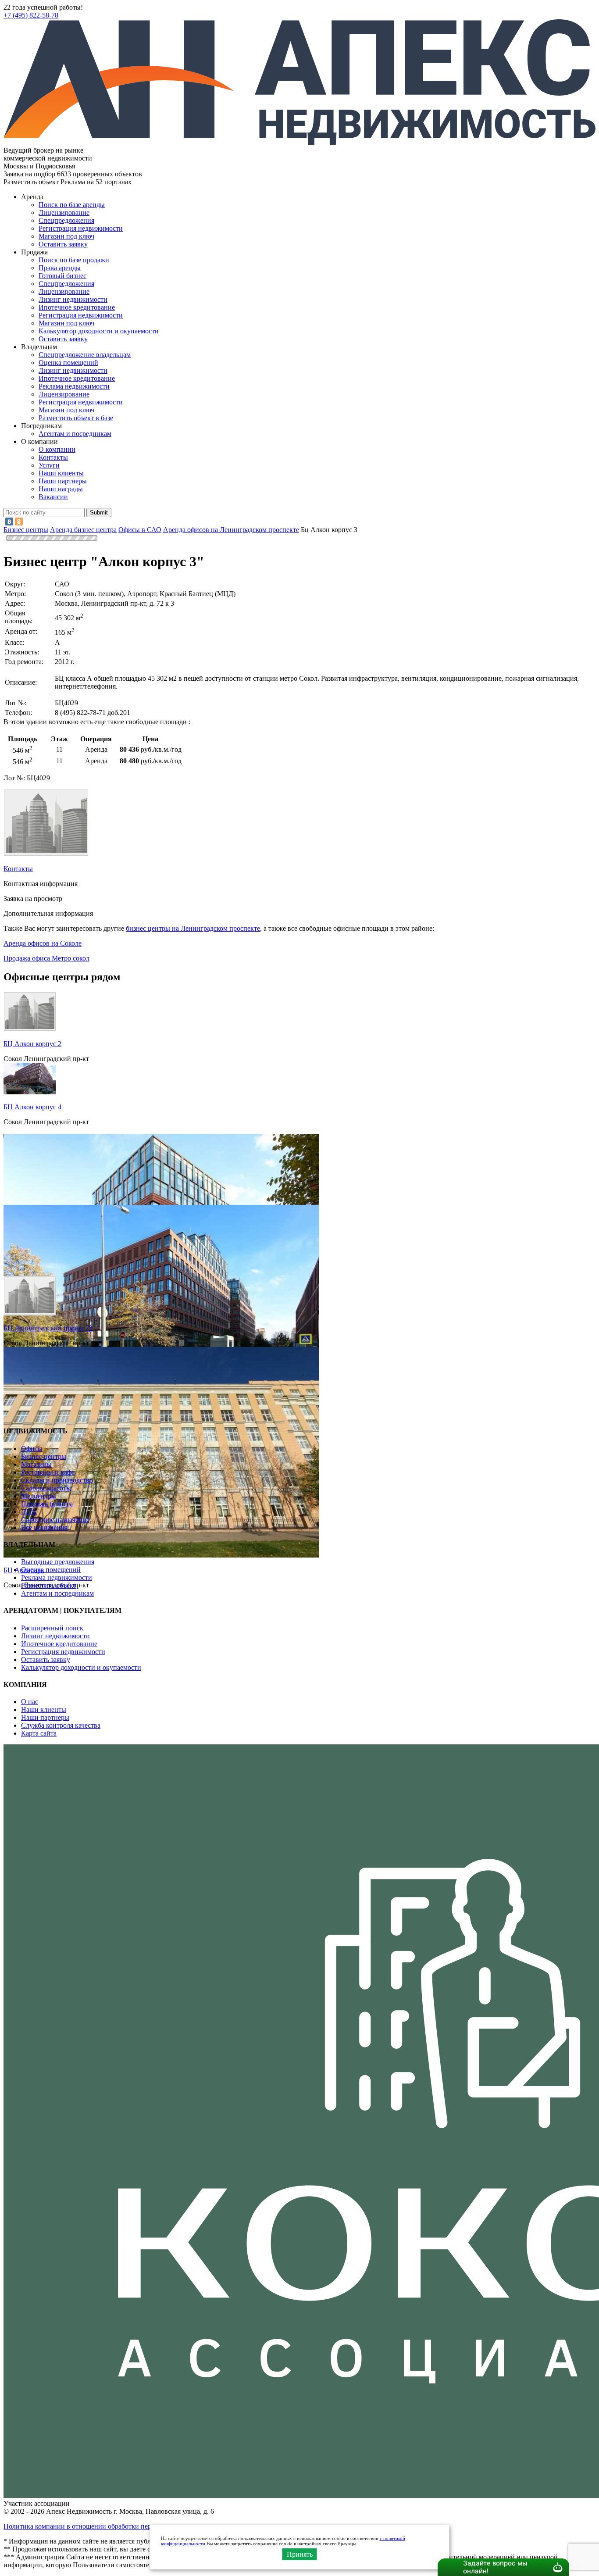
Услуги (49, 465)
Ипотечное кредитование (77, 307)
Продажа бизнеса (47, 1504)
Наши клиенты (61, 473)
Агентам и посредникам (75, 434)
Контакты (53, 457)
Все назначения (44, 1527)
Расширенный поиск (52, 1628)
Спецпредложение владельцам (85, 355)
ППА (29, 1512)
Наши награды (61, 489)
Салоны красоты (46, 1488)
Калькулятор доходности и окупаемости (99, 331)
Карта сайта (39, 1733)
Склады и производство (57, 1480)
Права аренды (60, 268)
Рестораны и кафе (48, 1472)
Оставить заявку (63, 339)
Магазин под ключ (66, 236)
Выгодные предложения (58, 1562)
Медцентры (39, 1496)
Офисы (32, 1449)
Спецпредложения (66, 220)
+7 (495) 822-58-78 (31, 15)
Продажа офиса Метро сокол (46, 958)
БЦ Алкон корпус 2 (32, 1044)
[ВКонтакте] (9, 522)
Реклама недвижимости (74, 386)
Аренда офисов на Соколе (43, 943)
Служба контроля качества (61, 1725)
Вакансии (53, 497)
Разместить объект (49, 1585)
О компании (57, 449)
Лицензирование (64, 213)
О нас (30, 1702)
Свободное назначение (55, 1520)
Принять (300, 2554)
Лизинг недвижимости (73, 299)
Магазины (36, 1464)
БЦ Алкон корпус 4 (32, 1107)
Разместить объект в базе (76, 418)
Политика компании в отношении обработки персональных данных (106, 2526)
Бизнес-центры (44, 1456)
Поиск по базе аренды (72, 205)
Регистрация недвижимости (81, 228)
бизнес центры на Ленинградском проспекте (193, 928)
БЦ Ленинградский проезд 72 (48, 1328)
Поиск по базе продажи (74, 260)
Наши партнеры (63, 481)
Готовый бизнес (62, 276)
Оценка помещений (68, 363)
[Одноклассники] (19, 522)
